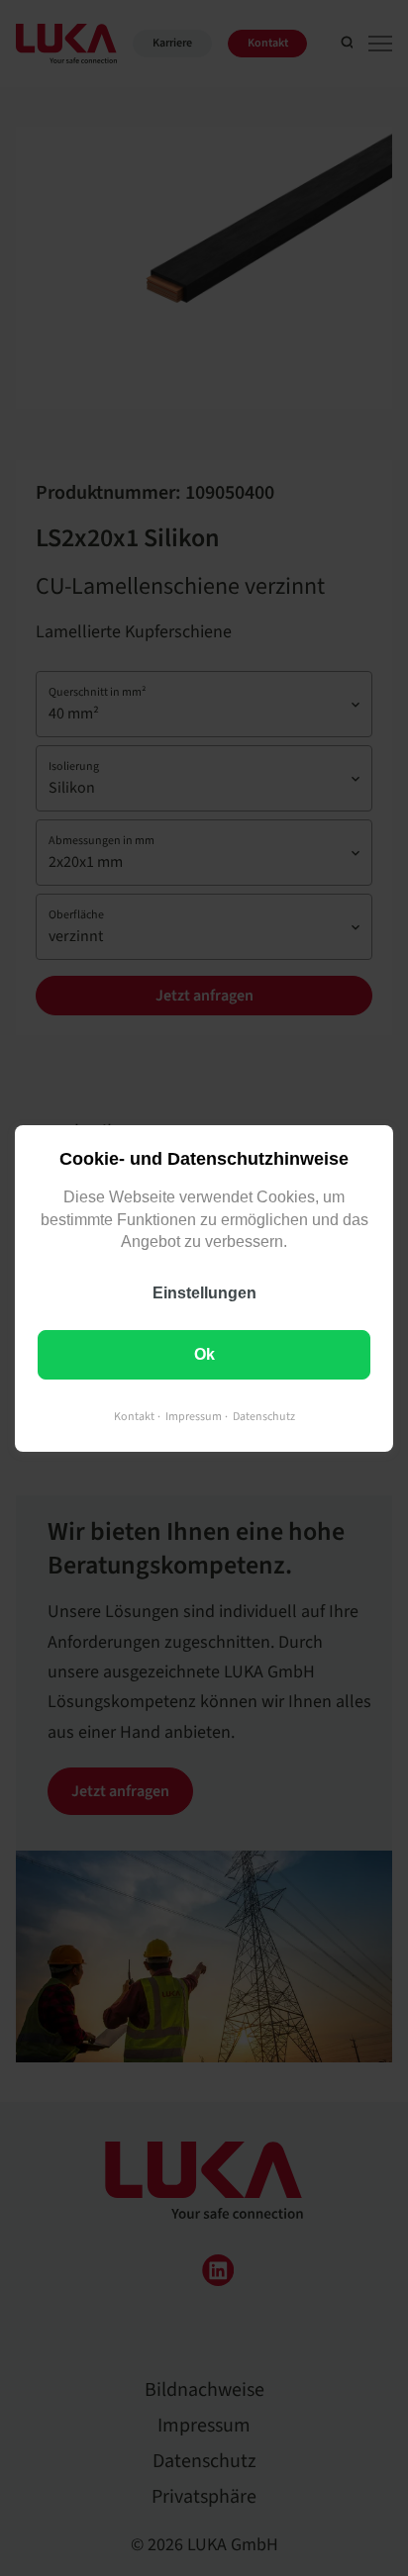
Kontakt (134, 1416)
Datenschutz (264, 1416)
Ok (204, 1353)
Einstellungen (204, 1292)
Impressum (194, 1416)
